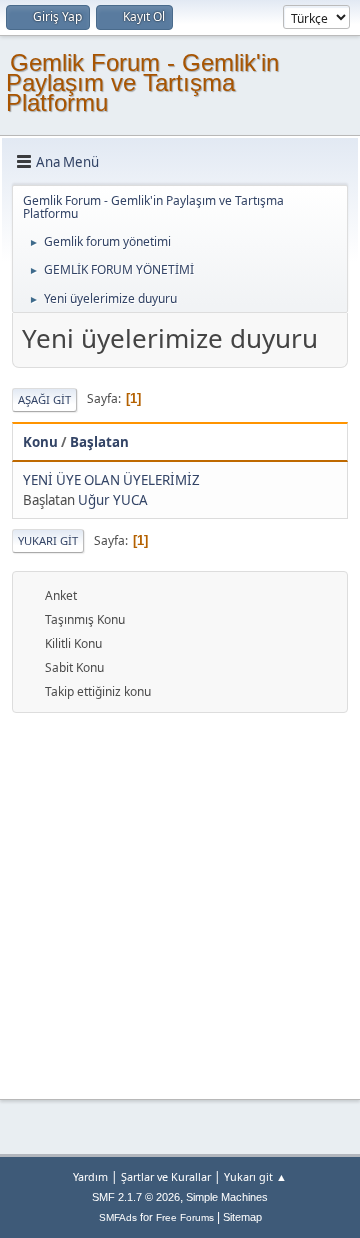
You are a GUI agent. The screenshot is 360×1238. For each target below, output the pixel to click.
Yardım (90, 1176)
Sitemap (242, 1217)
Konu (40, 442)
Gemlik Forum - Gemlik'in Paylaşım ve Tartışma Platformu (142, 82)
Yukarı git (48, 540)
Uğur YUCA (113, 500)
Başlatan (99, 442)
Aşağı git (44, 399)
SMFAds (118, 1217)
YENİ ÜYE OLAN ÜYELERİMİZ (111, 480)
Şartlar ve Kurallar (166, 1176)
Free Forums (185, 1217)
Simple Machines (227, 1197)
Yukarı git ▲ (255, 1176)
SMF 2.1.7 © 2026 (136, 1197)
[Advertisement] (180, 903)
